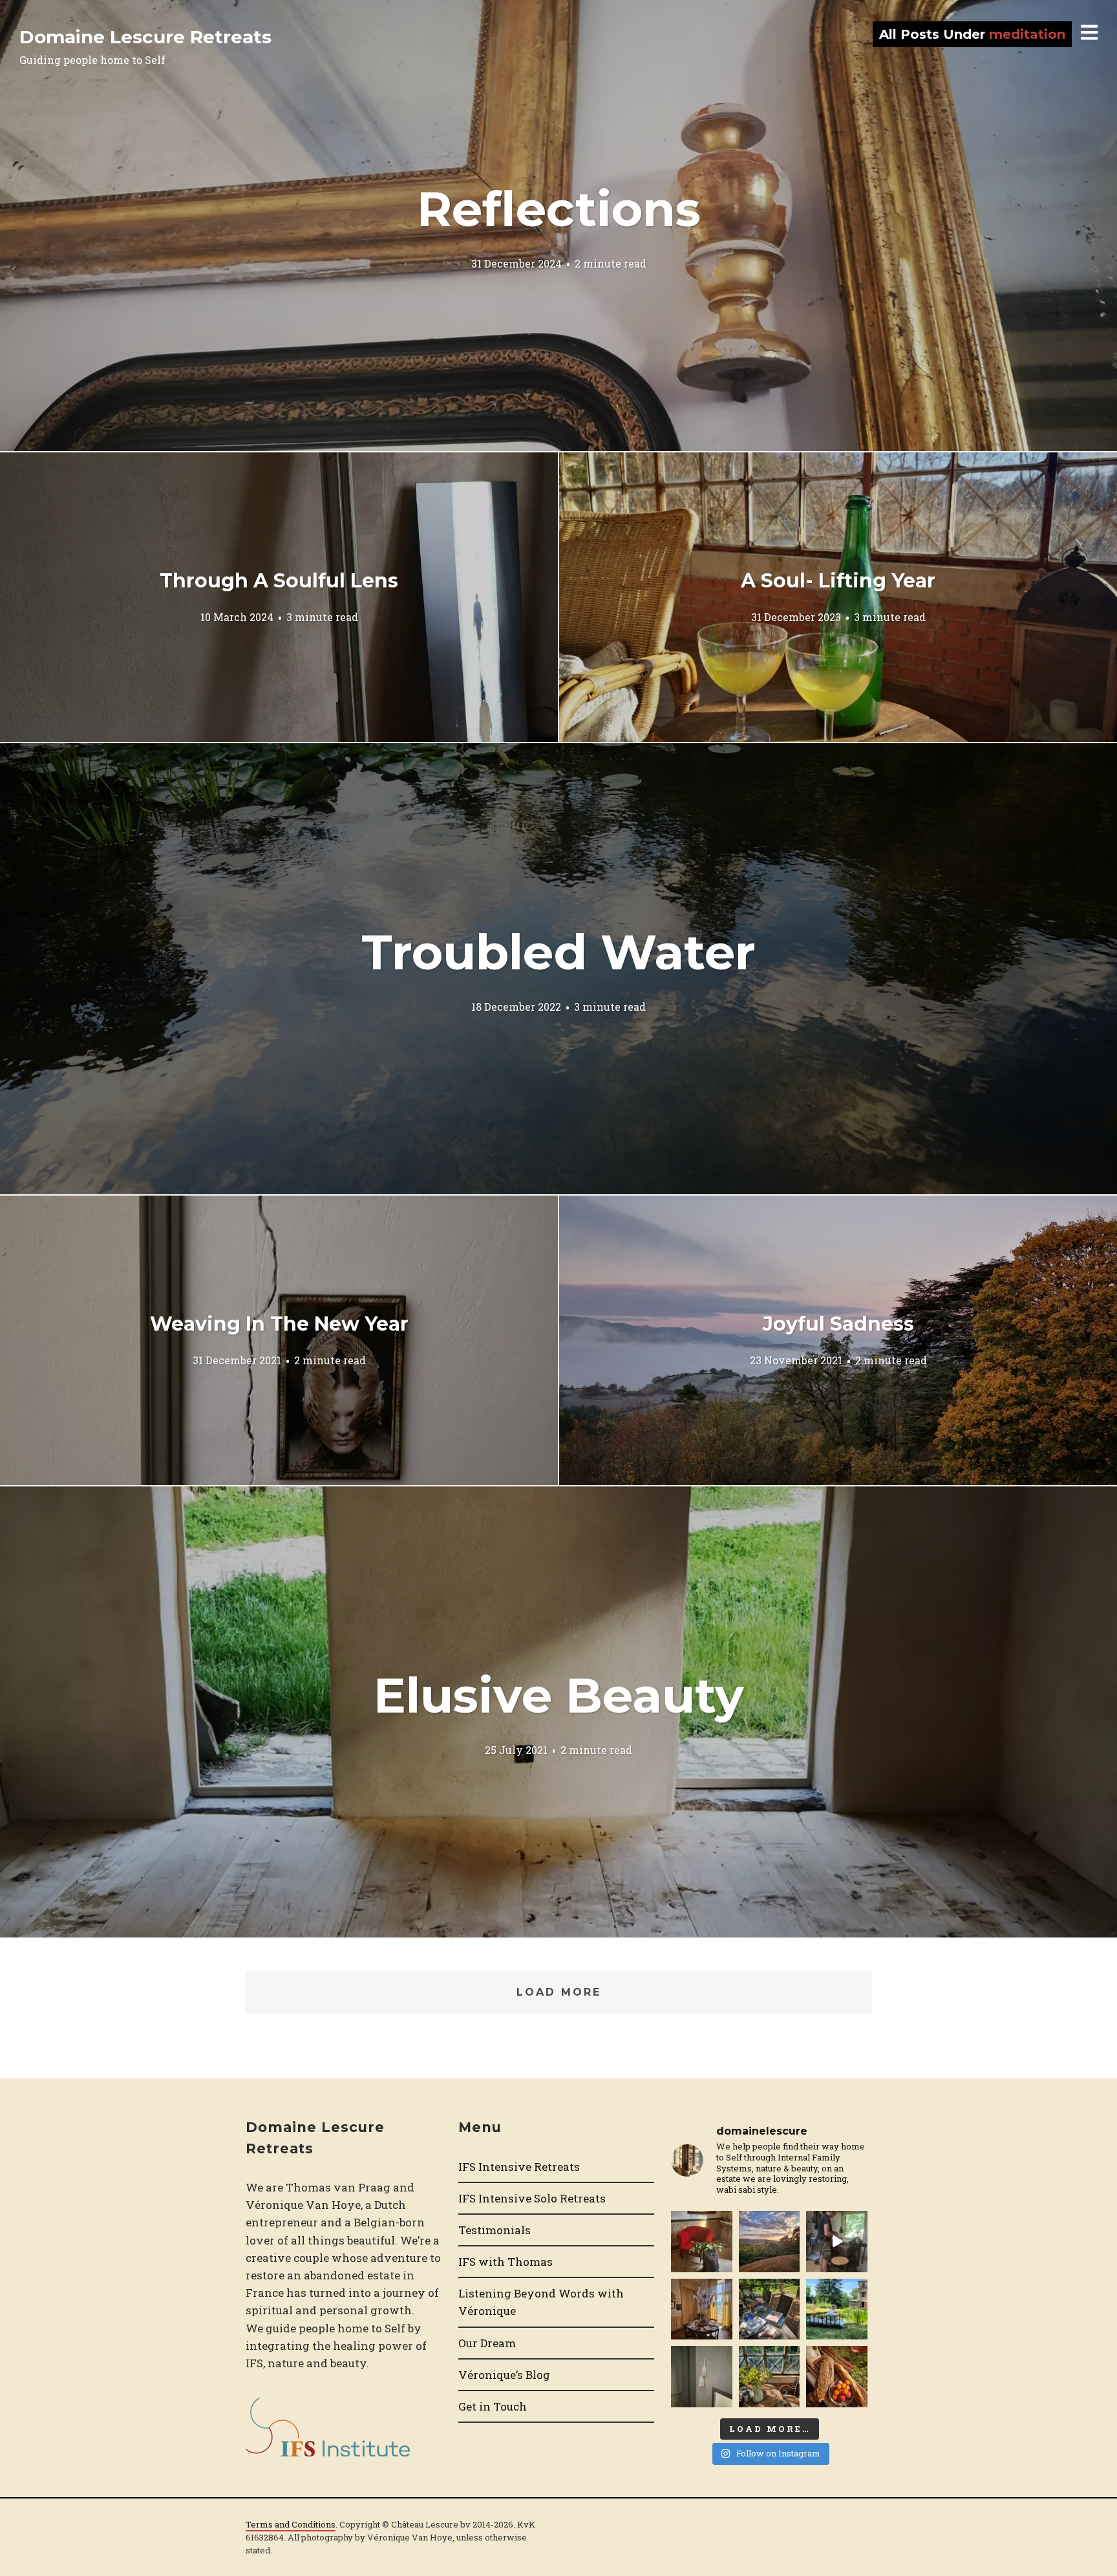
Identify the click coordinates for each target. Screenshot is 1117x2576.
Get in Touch (493, 2406)
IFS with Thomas (505, 2262)
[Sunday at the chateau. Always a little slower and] (701, 2309)
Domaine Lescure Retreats (145, 37)
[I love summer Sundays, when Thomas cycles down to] (836, 2376)
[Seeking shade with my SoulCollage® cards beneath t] (769, 2309)
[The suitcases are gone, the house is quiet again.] (701, 2241)
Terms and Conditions (291, 2524)
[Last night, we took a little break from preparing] (769, 2241)
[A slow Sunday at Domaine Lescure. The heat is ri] (836, 2241)
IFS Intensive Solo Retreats (532, 2198)
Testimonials (495, 2230)
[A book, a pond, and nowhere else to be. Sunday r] (836, 2309)
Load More (559, 1992)
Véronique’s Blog (504, 2375)
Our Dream (487, 2343)
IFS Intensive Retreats (519, 2167)
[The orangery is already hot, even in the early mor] (769, 2376)
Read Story (558, 226)
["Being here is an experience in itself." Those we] (701, 2376)
